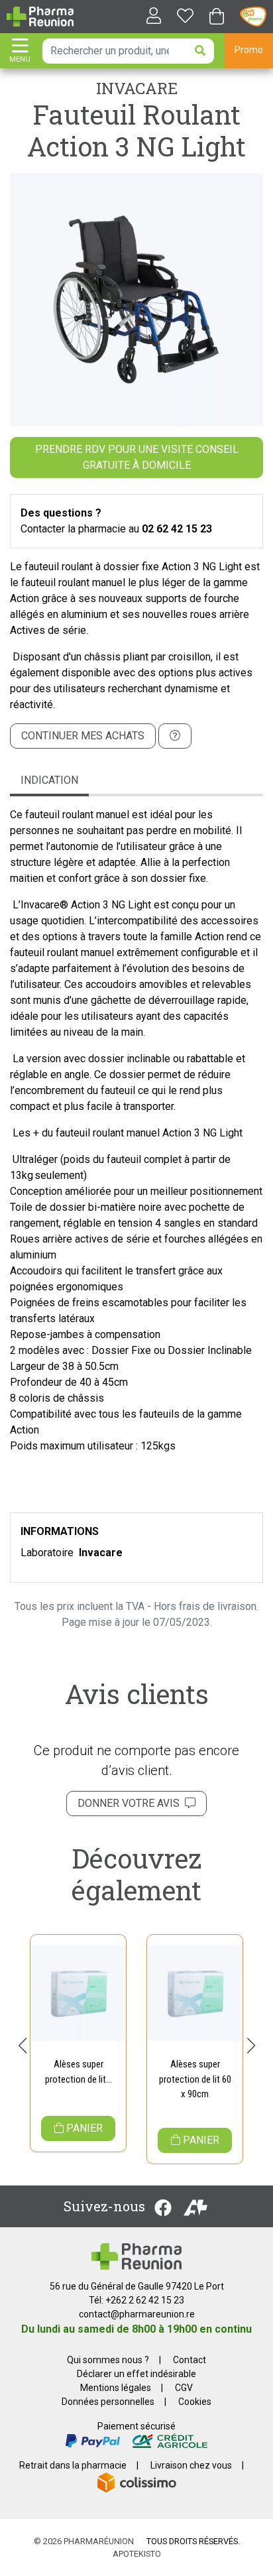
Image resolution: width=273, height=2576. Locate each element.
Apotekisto (137, 2554)
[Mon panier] (217, 18)
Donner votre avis (131, 1803)
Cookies (195, 2402)
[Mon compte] (148, 17)
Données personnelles (108, 2402)
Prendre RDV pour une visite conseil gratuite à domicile (137, 457)
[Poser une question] (175, 736)
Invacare (137, 88)
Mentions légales (116, 2388)
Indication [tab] (49, 780)
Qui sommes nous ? (108, 2360)
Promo (249, 50)
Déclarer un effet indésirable (136, 2374)
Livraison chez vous (191, 2465)
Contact (190, 2360)
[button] (22, 2046)
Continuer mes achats (83, 736)
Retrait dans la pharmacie (73, 2465)
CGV (184, 2388)
